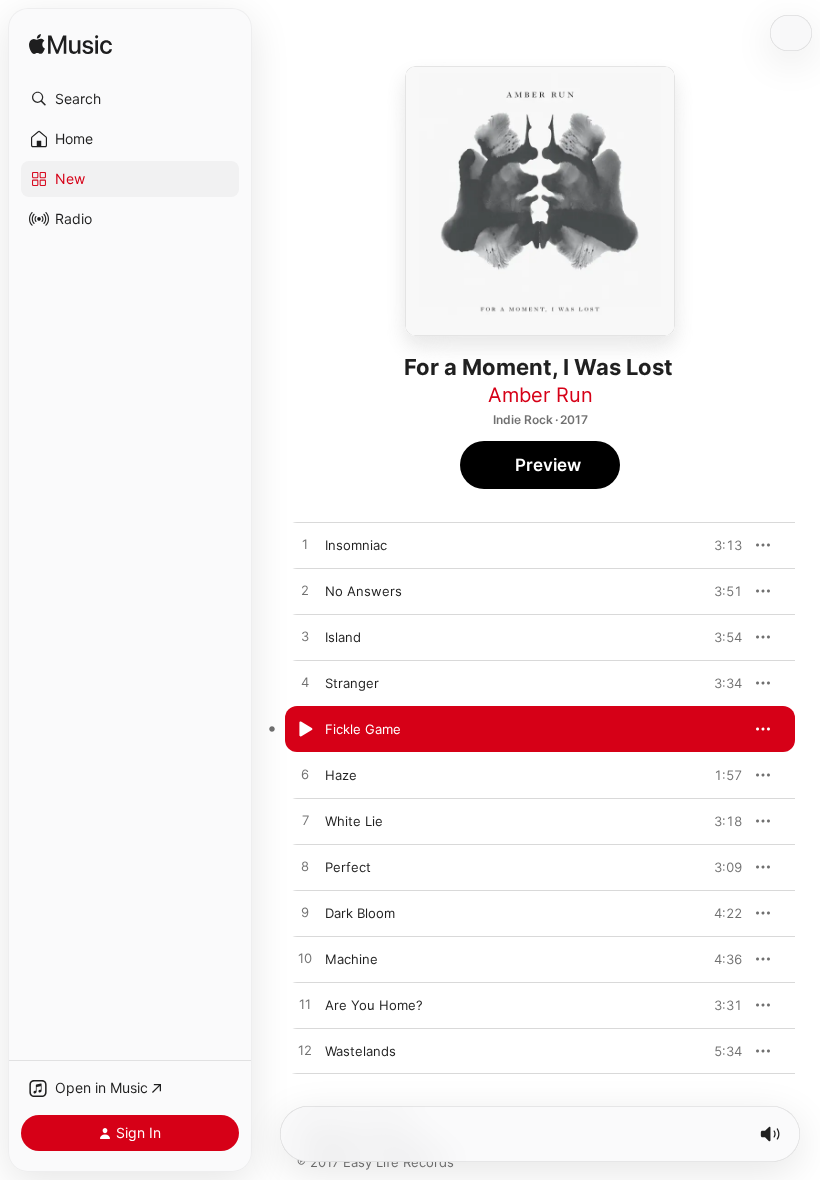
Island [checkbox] (343, 637)
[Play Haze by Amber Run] (305, 775)
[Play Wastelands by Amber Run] (305, 1051)
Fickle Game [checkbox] (363, 729)
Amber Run (540, 395)
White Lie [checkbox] (354, 821)
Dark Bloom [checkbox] (360, 913)
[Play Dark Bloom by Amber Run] (305, 913)
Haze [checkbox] (341, 775)
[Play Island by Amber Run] (305, 637)
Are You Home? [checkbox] (374, 1005)
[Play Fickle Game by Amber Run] (305, 729)
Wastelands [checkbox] (360, 1051)
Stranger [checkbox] (352, 683)
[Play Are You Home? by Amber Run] (305, 1005)
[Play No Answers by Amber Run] (305, 591)
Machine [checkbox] (351, 959)
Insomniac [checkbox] (356, 545)
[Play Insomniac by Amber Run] (305, 545)
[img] (70, 45)
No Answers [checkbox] (363, 591)
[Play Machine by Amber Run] (305, 959)
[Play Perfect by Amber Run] (305, 867)
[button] (130, 99)
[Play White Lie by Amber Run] (305, 821)
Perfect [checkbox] (348, 867)
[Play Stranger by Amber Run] (305, 683)
